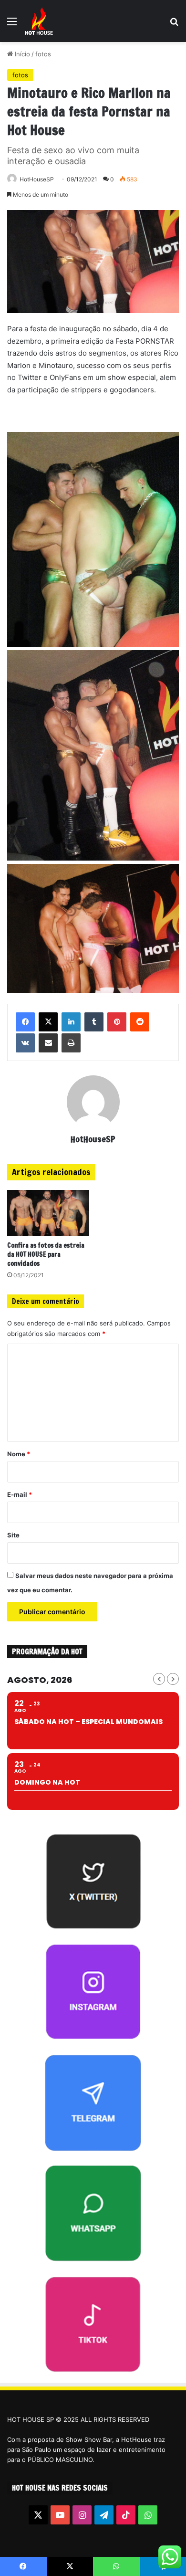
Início (21, 54)
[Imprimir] (71, 1043)
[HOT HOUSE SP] (39, 21)
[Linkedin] (71, 1022)
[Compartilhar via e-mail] (48, 1043)
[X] (48, 1022)
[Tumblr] (94, 1022)
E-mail (20, 1494)
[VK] (25, 1043)
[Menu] (12, 25)
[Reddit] (140, 1022)
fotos (43, 54)
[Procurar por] (174, 25)
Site (13, 1535)
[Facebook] (25, 1022)
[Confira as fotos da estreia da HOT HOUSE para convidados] (48, 1213)
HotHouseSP (37, 179)
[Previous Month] (159, 1679)
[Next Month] (173, 1679)
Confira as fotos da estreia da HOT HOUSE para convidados (46, 1254)
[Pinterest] (117, 1022)
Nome (19, 1454)
